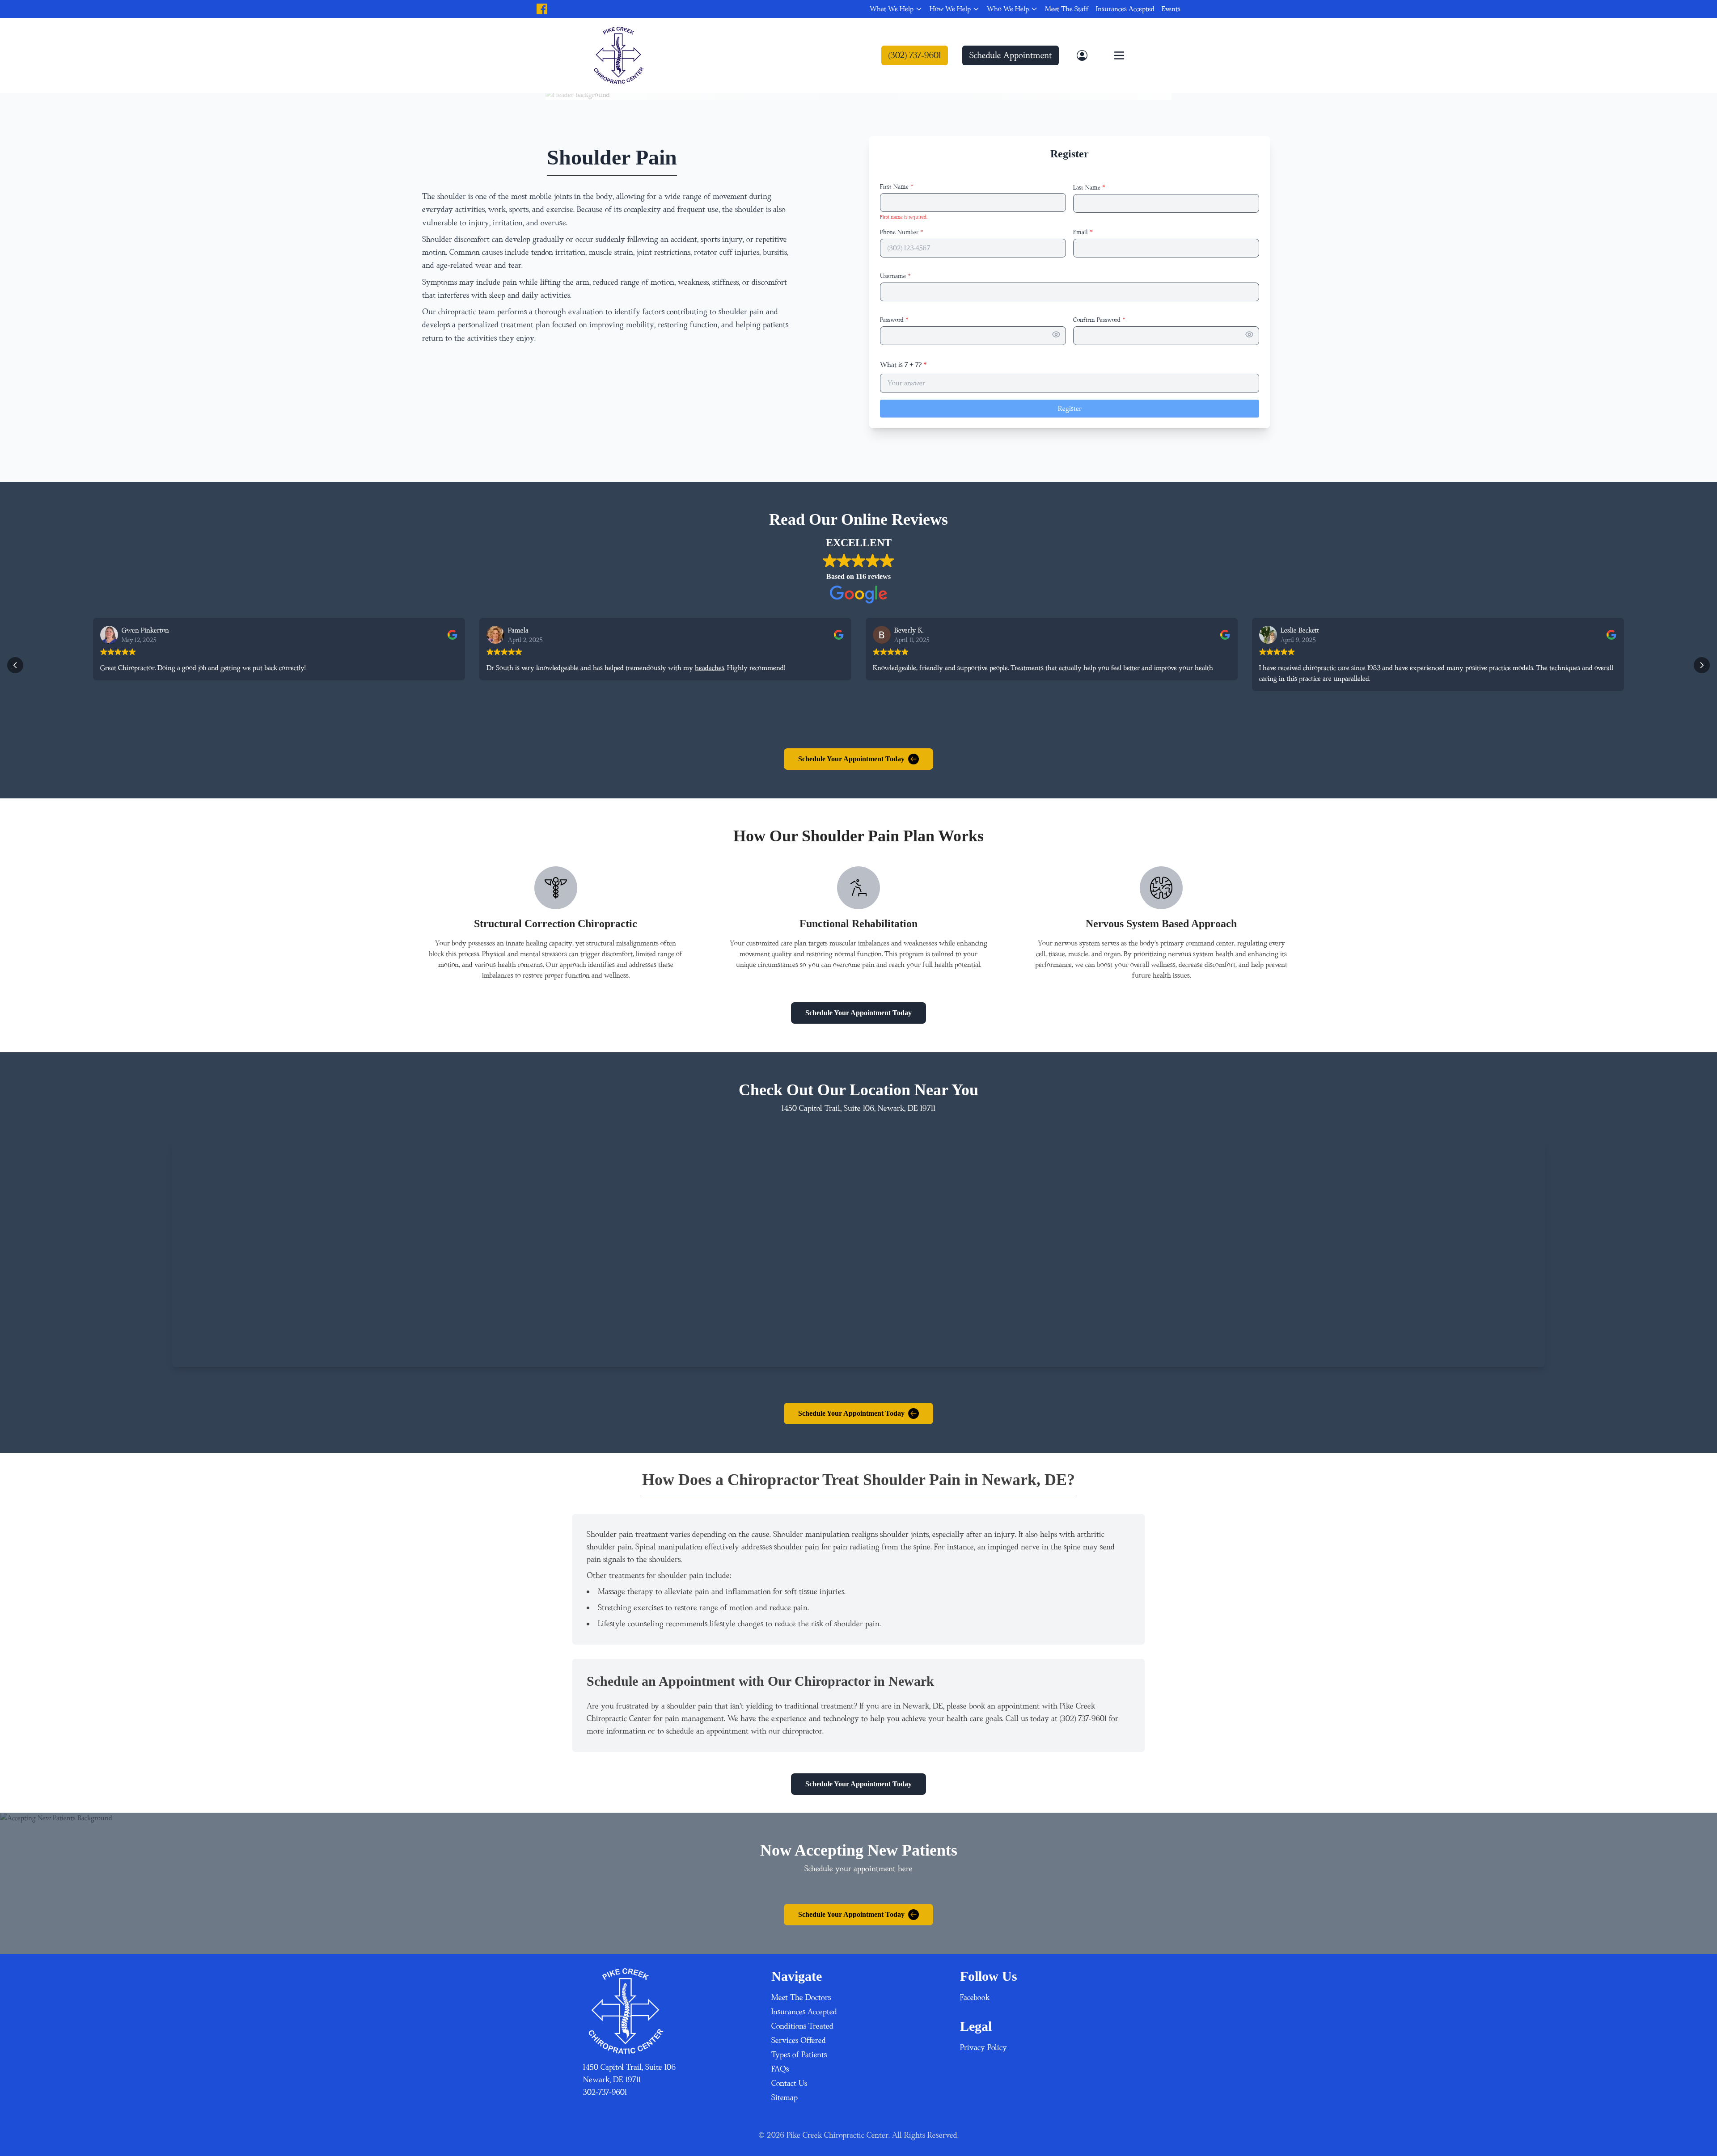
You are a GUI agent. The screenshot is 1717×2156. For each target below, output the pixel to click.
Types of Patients (799, 2055)
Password (894, 320)
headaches (710, 668)
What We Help (892, 9)
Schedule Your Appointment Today (851, 759)
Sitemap (784, 2098)
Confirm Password (1099, 320)
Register (1070, 409)
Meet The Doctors (801, 1998)
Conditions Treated (802, 2026)
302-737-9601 (605, 2092)
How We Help (950, 9)
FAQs (780, 2069)
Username (895, 276)
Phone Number (902, 232)
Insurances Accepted (1125, 9)
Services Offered (799, 2040)
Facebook (975, 1998)
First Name (897, 187)
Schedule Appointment (1011, 55)
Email (1083, 232)
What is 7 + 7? (903, 365)
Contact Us (789, 2083)
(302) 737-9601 (915, 55)
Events (1171, 9)
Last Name (1089, 188)
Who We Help (1008, 9)
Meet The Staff (1067, 9)
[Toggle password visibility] (1056, 334)
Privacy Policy (983, 2048)
